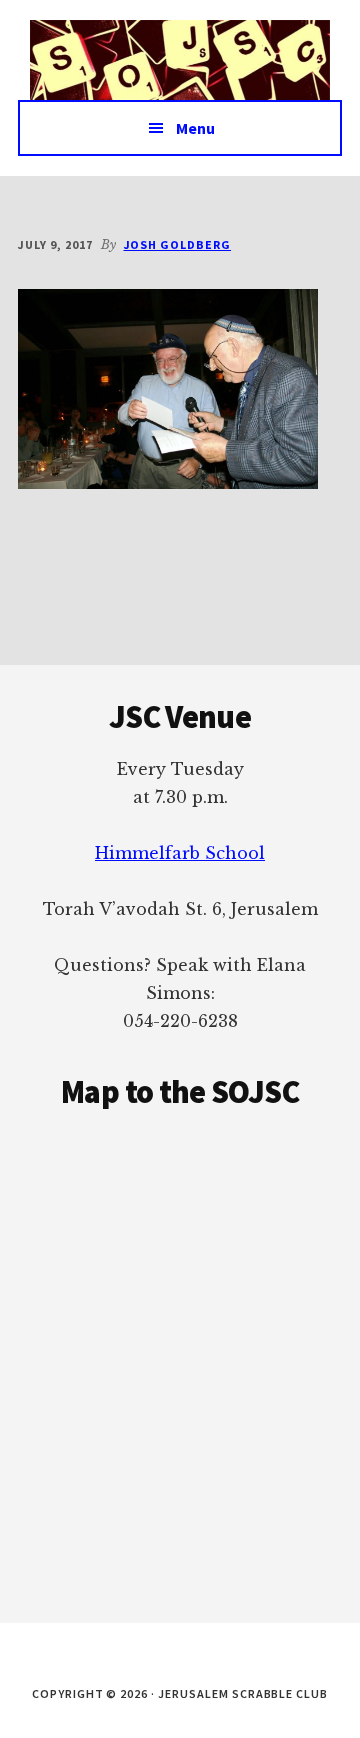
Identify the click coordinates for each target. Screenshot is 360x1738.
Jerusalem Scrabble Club (180, 60)
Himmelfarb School (180, 853)
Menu (195, 128)
